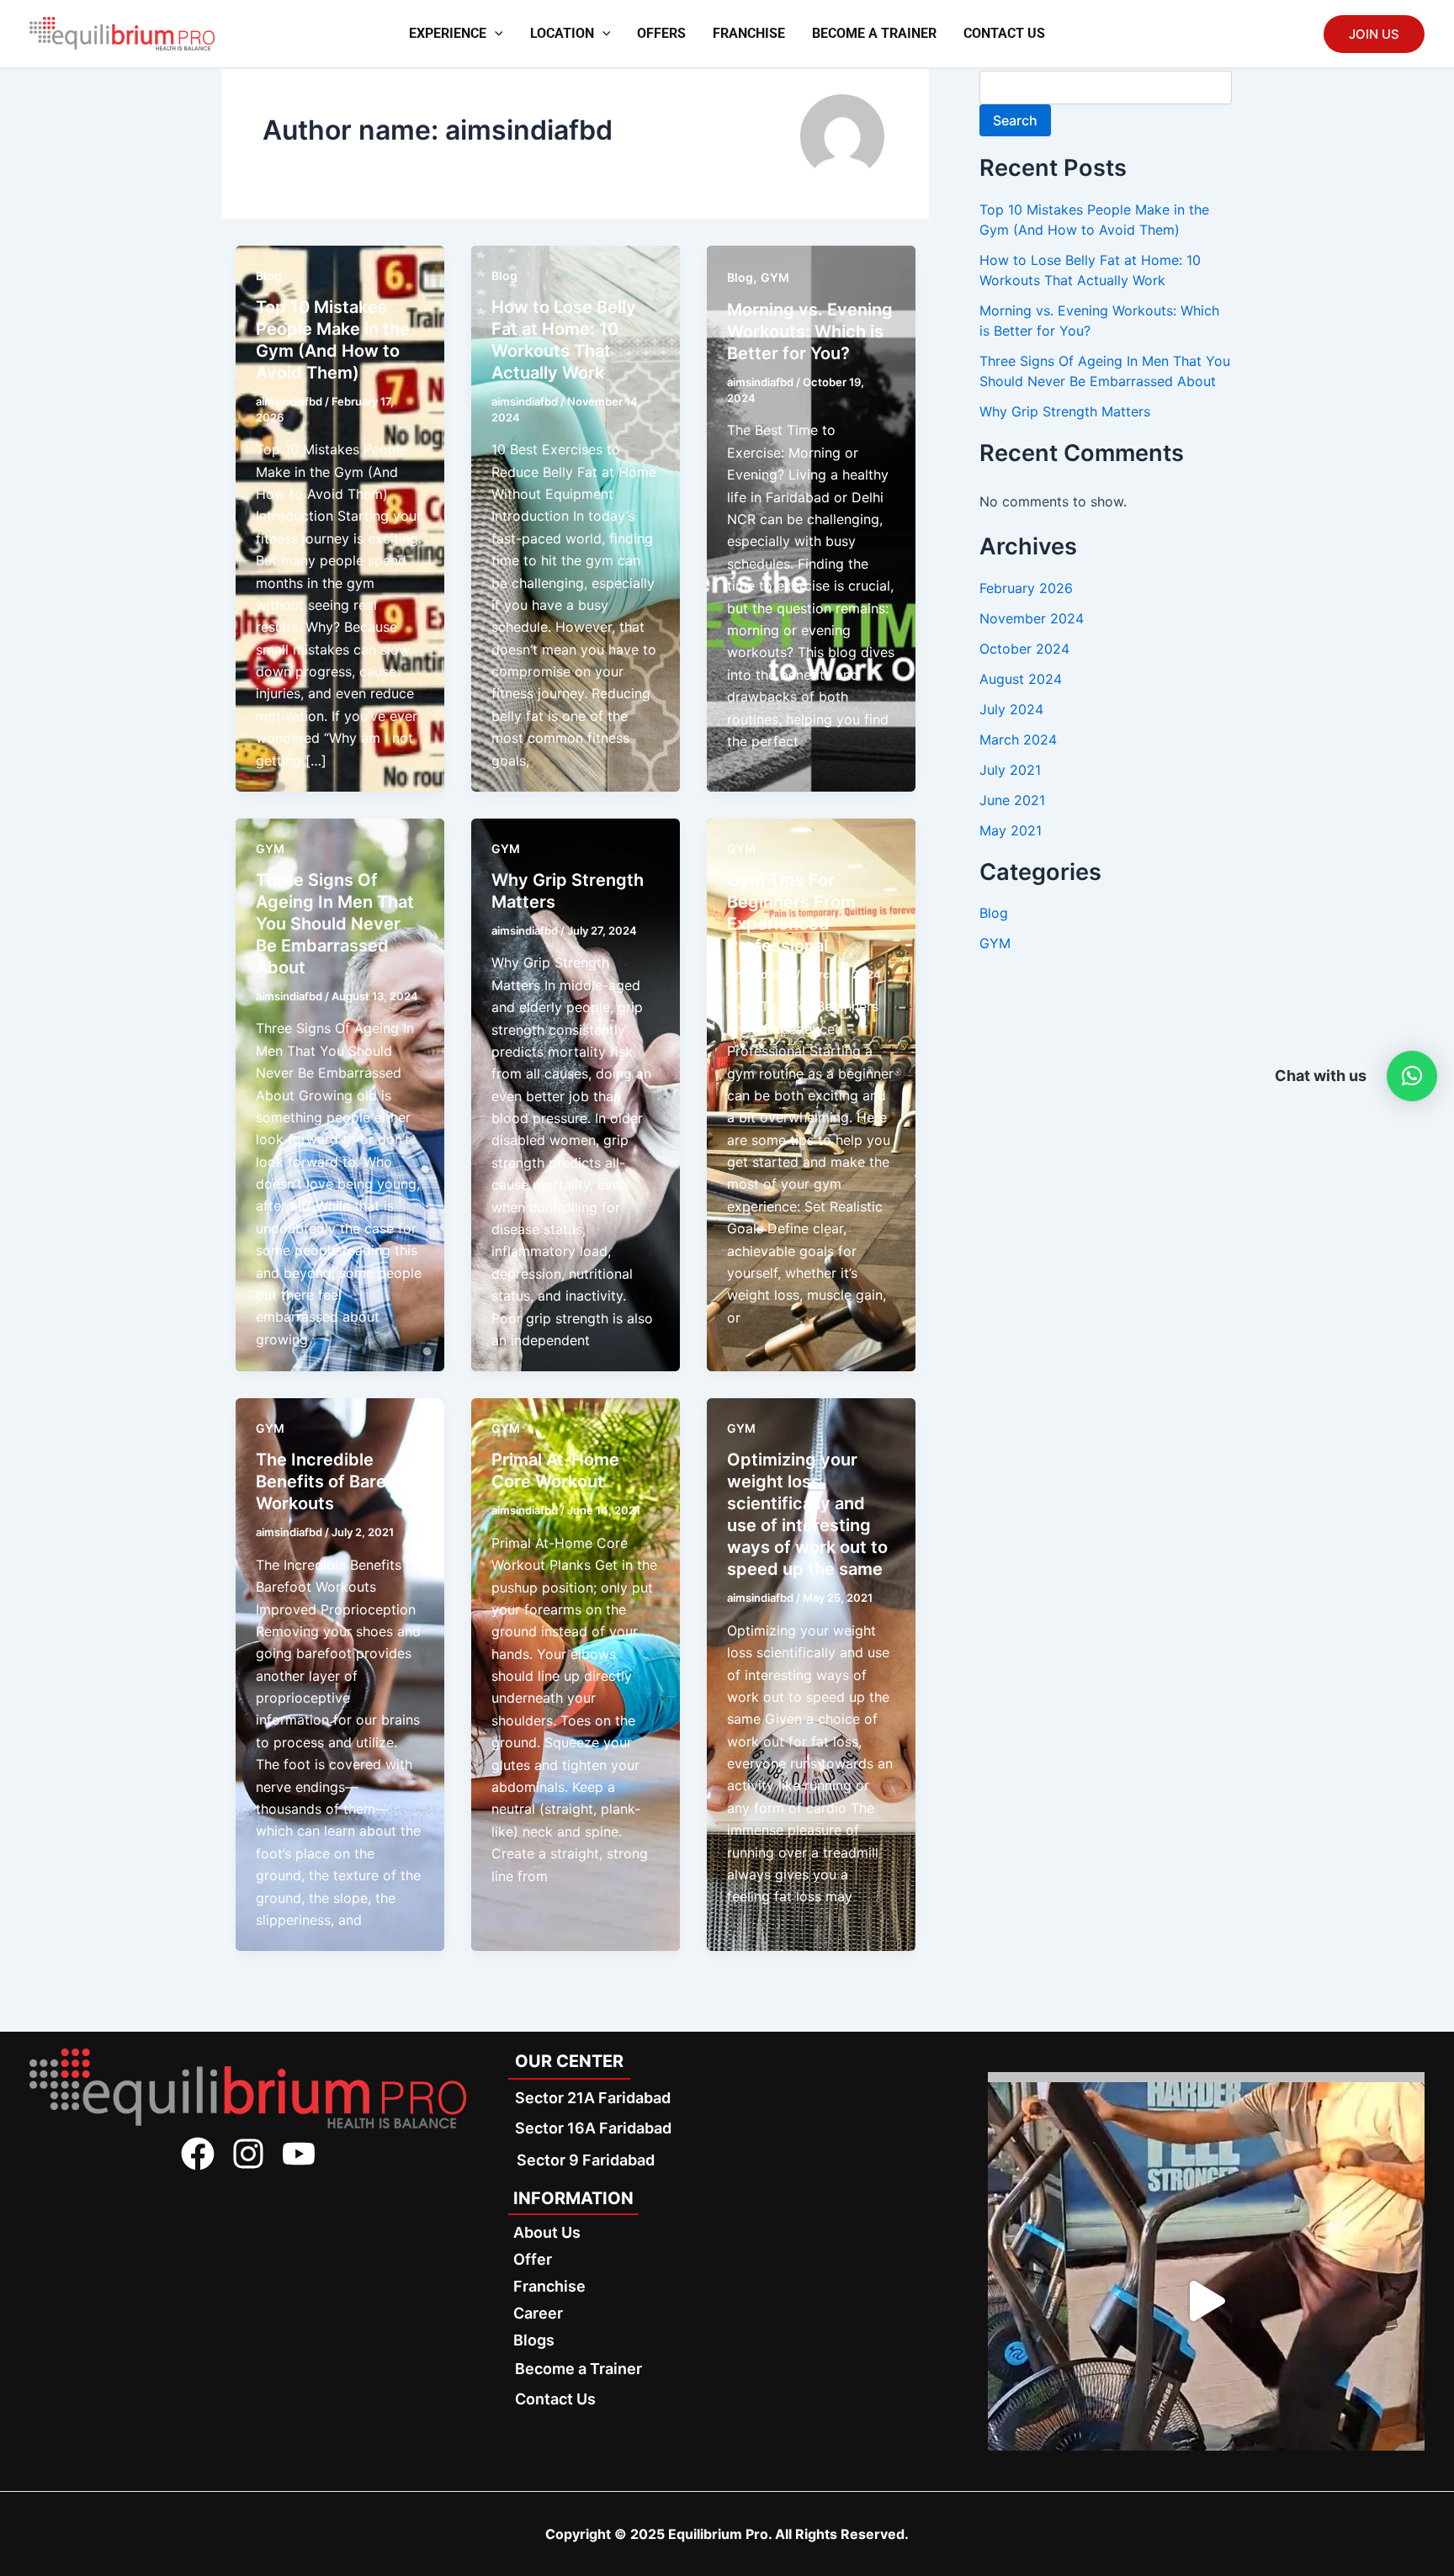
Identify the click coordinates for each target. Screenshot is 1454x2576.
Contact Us (1004, 33)
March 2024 (1018, 739)
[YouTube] (299, 2154)
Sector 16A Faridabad (593, 2128)
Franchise (749, 33)
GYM (775, 277)
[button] (1412, 1076)
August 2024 (1021, 679)
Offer (533, 2259)
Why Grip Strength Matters (1065, 411)
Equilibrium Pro (718, 2534)
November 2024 (1032, 618)
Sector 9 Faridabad (586, 2160)
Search (1015, 120)
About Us (547, 2232)
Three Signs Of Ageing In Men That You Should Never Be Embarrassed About (335, 924)
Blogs (534, 2340)
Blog (269, 276)
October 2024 (1024, 649)
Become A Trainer (874, 33)
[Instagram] (248, 2154)
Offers (661, 33)
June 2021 (1012, 800)
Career (538, 2313)
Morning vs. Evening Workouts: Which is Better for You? (810, 331)
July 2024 (1011, 709)
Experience (448, 33)
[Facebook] (198, 2154)
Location (562, 33)
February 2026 (1026, 588)
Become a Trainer (578, 2369)
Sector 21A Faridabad (593, 2098)
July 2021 (1010, 770)
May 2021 (1011, 830)
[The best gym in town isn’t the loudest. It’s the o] (1206, 2300)
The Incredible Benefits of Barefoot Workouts (338, 1481)
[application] (495, 34)
